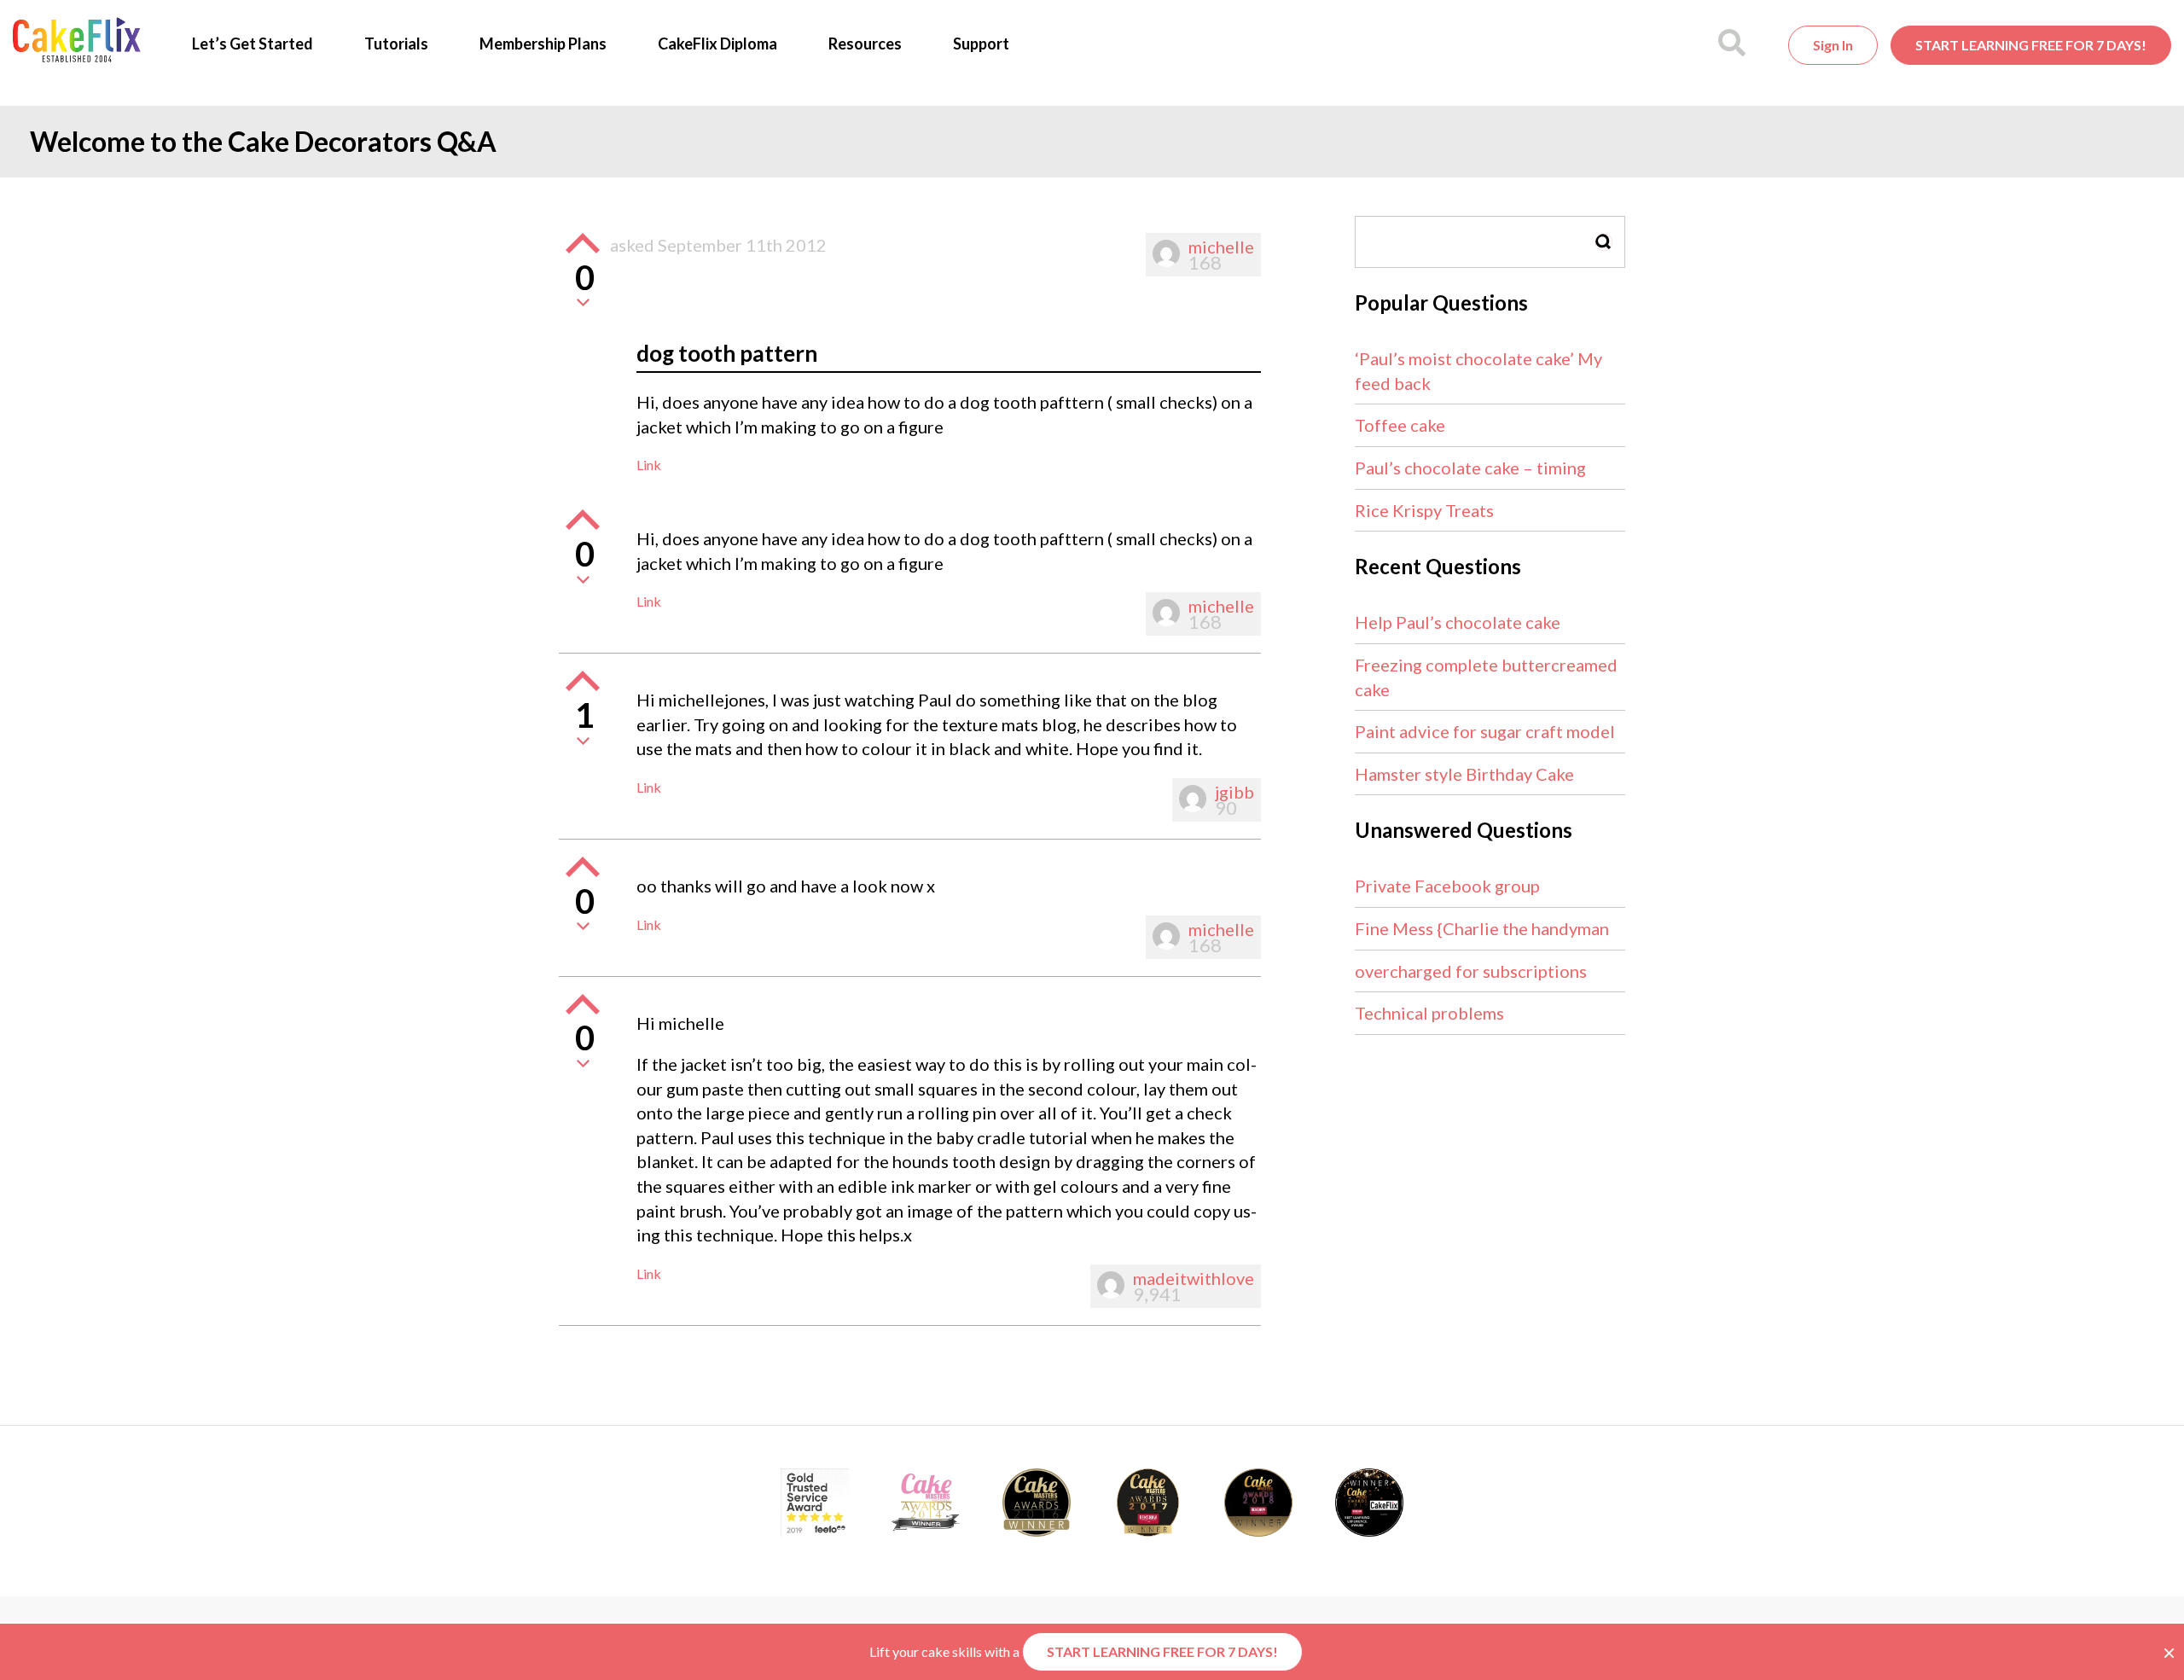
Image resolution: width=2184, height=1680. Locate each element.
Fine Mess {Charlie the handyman (1482, 928)
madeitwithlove (1194, 1278)
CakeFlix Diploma (717, 44)
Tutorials (396, 44)
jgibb (1234, 792)
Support (981, 44)
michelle (1221, 247)
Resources (865, 44)
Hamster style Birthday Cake (1464, 774)
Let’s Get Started (253, 44)
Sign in (1833, 45)
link (649, 465)
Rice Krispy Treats (1424, 510)
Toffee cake (1400, 425)
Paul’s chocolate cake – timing (1470, 468)
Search (1604, 242)
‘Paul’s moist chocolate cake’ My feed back (1478, 371)
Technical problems (1429, 1013)
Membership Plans (543, 44)
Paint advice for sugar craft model (1485, 731)
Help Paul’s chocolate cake (1458, 622)
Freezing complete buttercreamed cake (1486, 677)
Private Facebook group (1447, 886)
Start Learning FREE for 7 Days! (2031, 45)
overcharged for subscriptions (1471, 971)
